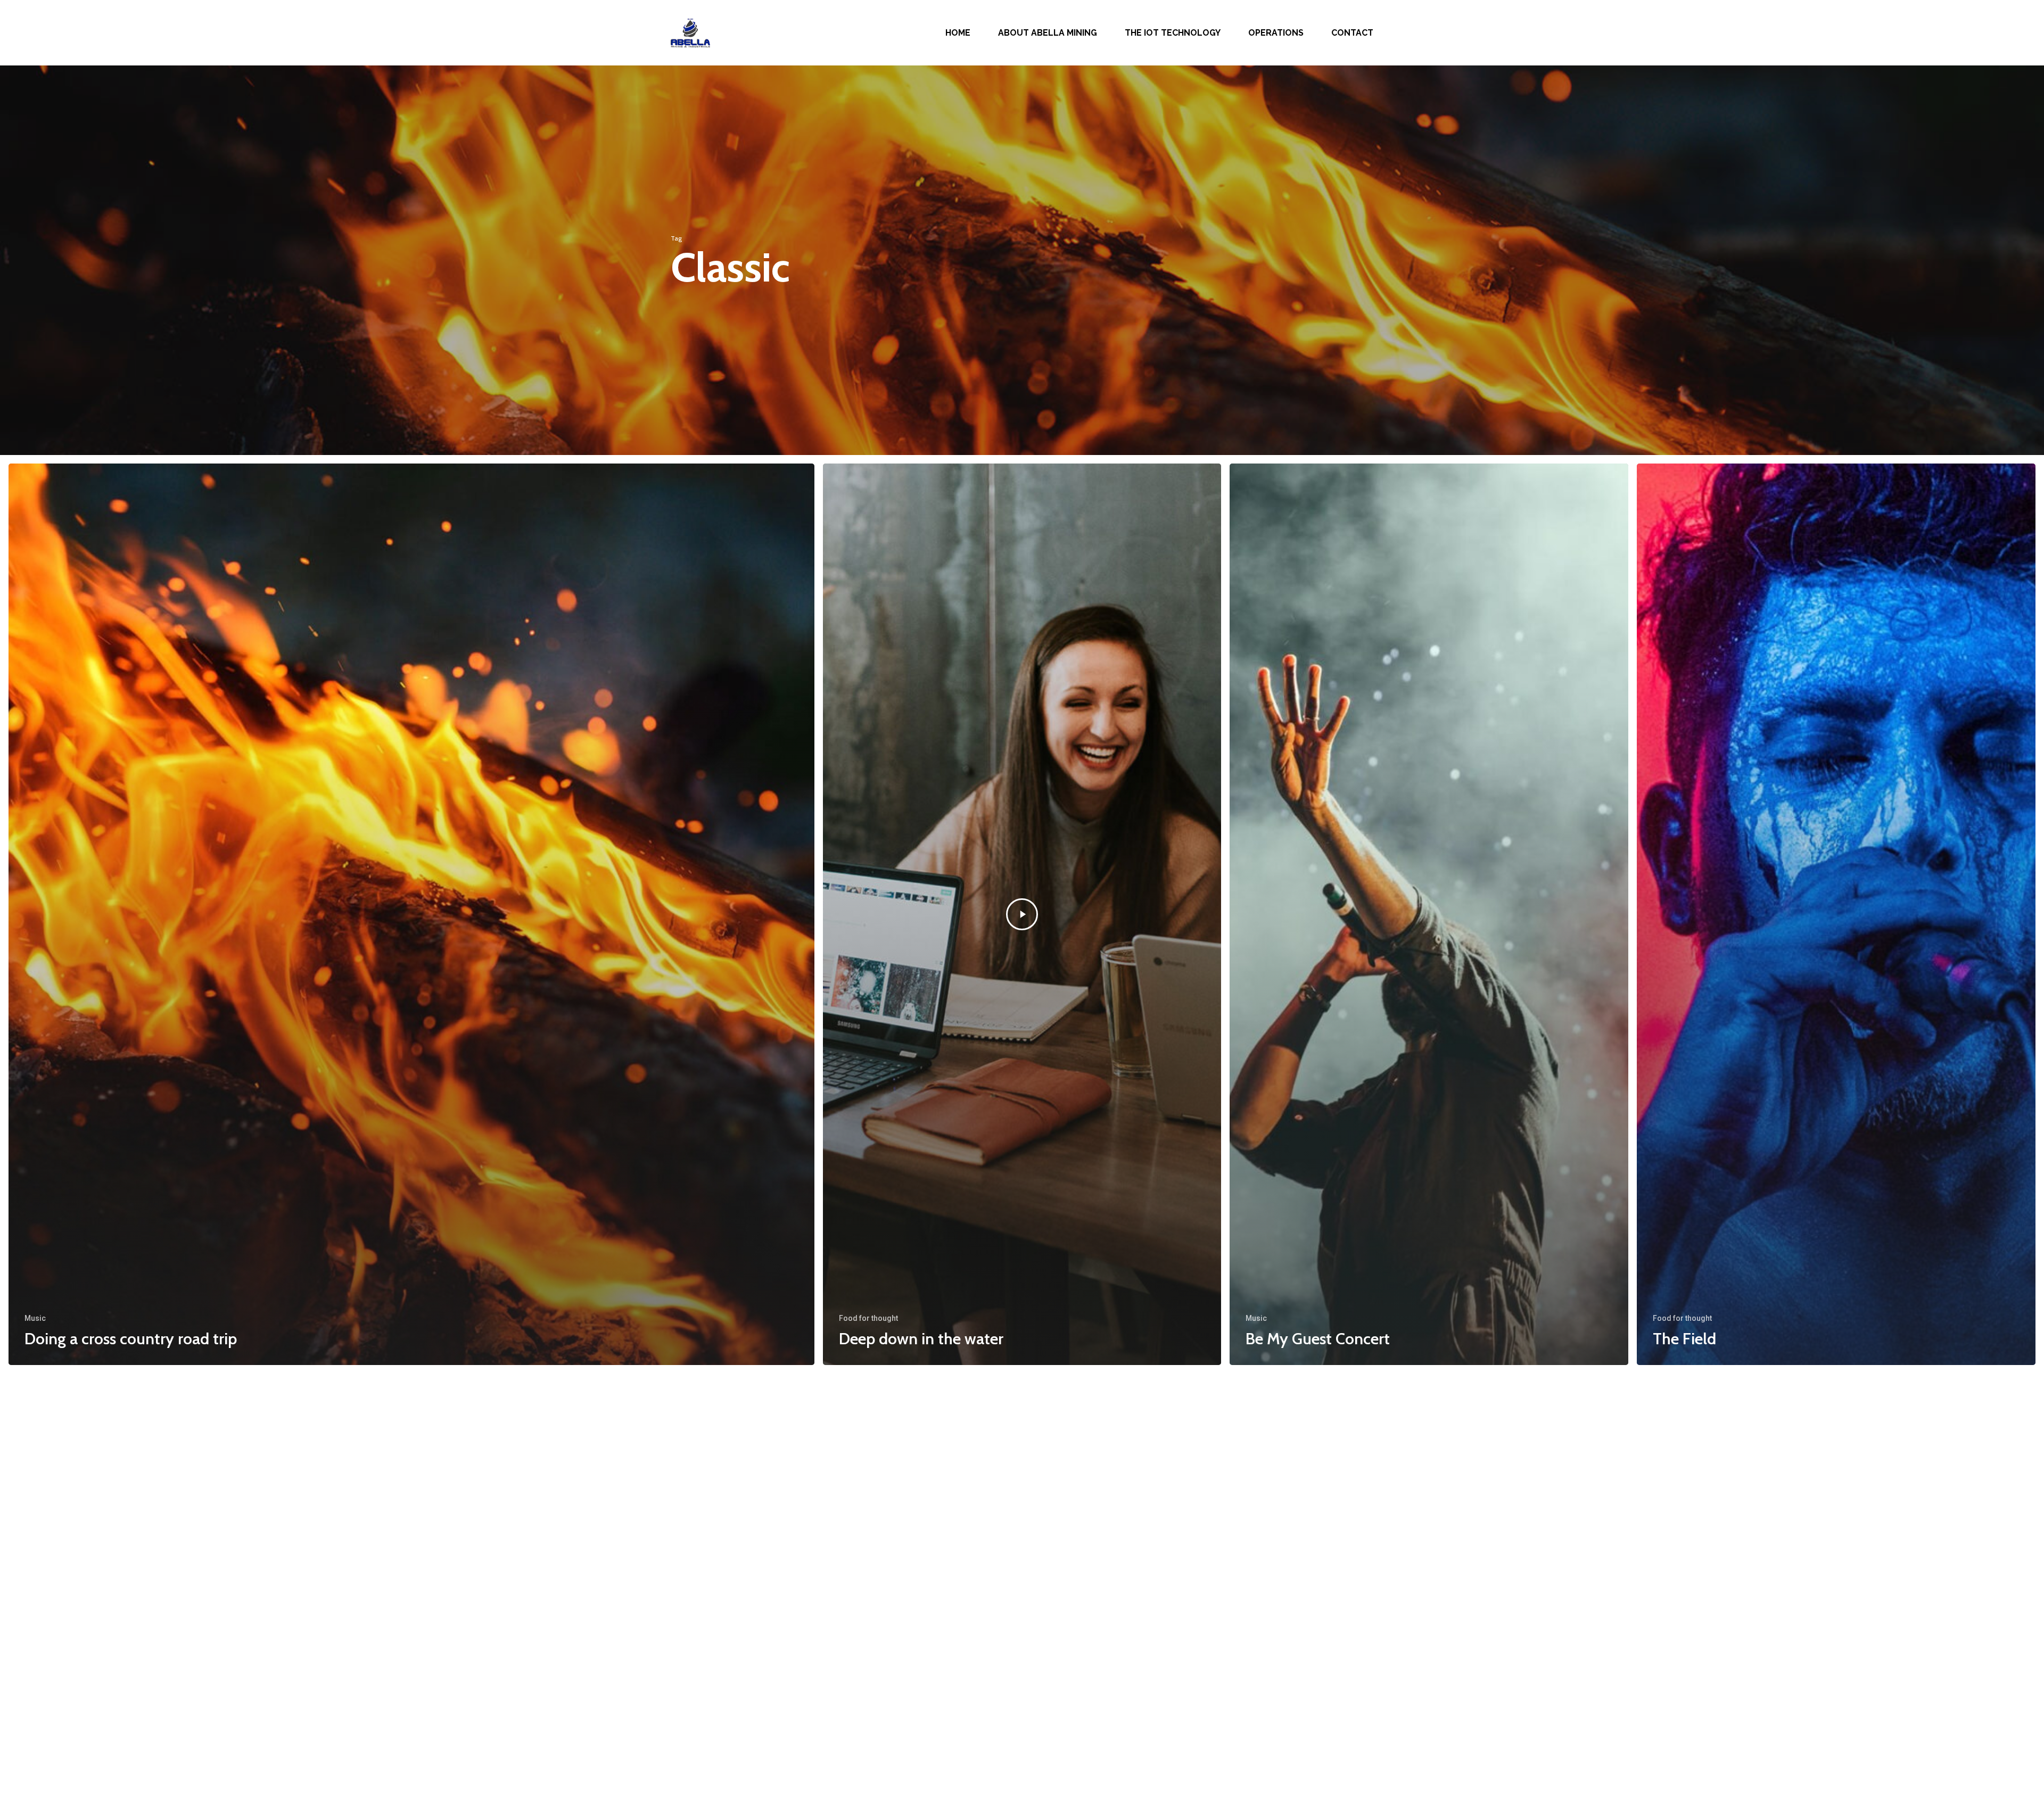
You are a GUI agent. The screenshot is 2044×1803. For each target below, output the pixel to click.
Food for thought (868, 1318)
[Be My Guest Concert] (1429, 914)
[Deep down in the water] (1022, 914)
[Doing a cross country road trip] (411, 914)
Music (35, 1318)
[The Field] (1836, 914)
